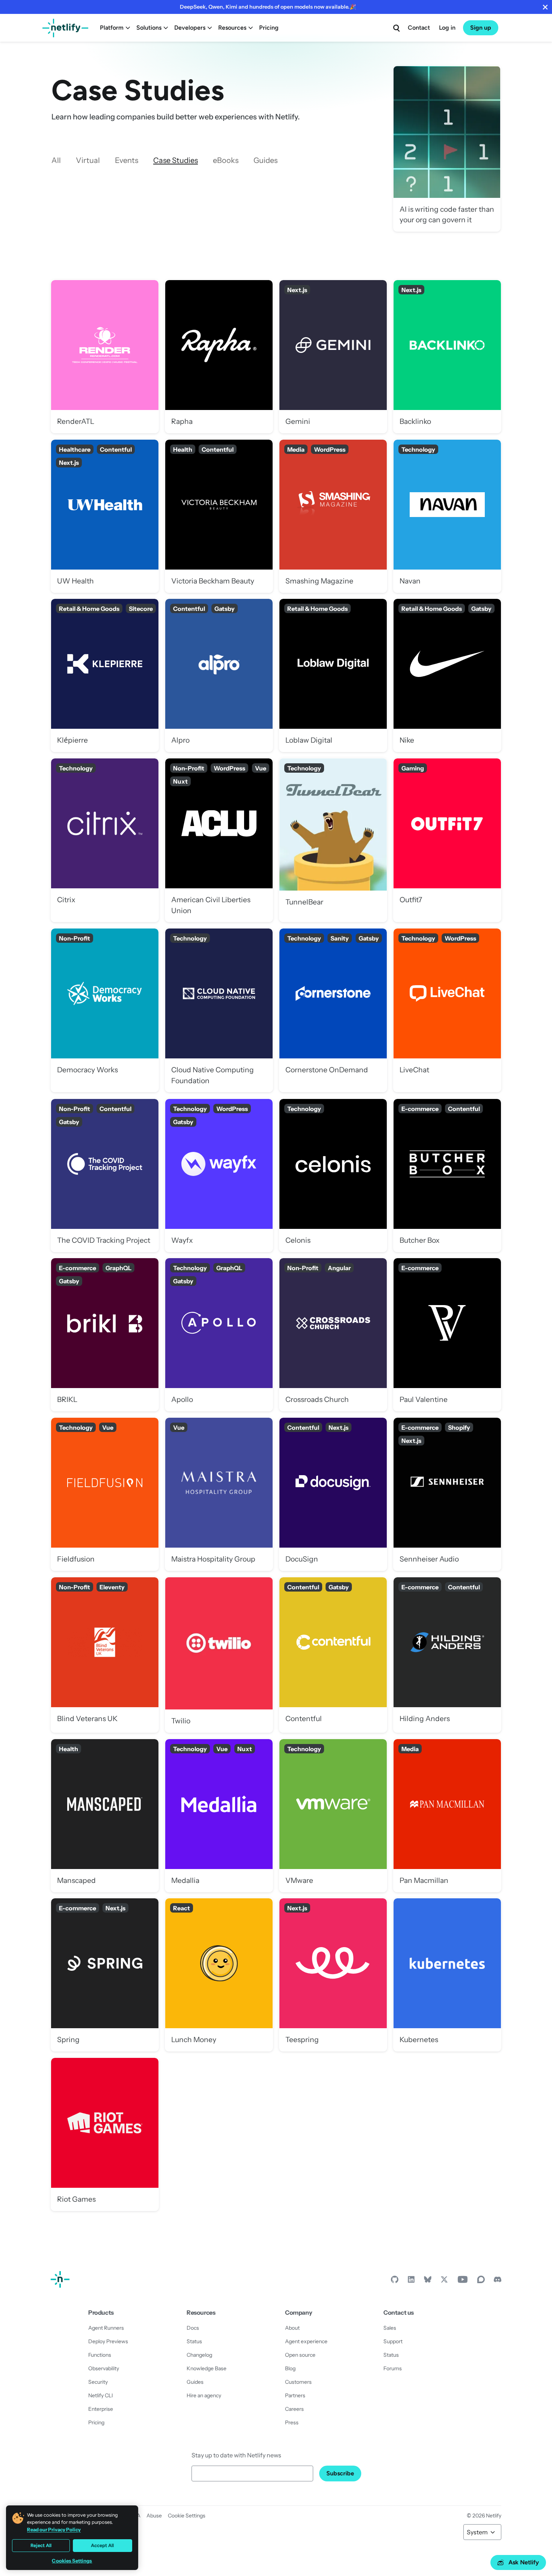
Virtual (88, 160)
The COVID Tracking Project (105, 1175)
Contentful (333, 1655)
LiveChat (447, 1010)
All (56, 160)
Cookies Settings (72, 2561)
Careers (294, 2409)
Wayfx (219, 1175)
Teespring (333, 1975)
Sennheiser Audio (447, 1494)
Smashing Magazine (333, 516)
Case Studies (176, 160)
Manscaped (105, 1816)
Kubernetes (447, 1975)
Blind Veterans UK (105, 1655)
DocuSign (333, 1494)
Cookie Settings (187, 2516)
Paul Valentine (447, 1335)
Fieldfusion (105, 1494)
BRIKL (105, 1335)
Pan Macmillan (447, 1816)
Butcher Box (447, 1175)
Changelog (199, 2355)
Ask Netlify (524, 2562)
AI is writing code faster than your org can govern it (447, 149)
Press (292, 2422)
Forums (393, 2368)
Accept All (102, 2545)
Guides (265, 160)
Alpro (219, 675)
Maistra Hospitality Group (219, 1494)
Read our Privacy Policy (54, 2529)
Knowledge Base (207, 2368)
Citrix (105, 840)
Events (127, 160)
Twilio (219, 1655)
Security (98, 2382)
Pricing (269, 28)
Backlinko (447, 356)
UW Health (105, 516)
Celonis (333, 1175)
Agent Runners (106, 2328)
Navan (447, 516)
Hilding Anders (447, 1655)
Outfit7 (447, 840)
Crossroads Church (333, 1335)
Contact (419, 28)
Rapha (219, 356)
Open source (300, 2355)
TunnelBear (333, 840)
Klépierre (105, 675)
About (292, 2328)
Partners (295, 2395)
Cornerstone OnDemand (333, 1010)
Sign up (481, 28)
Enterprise (101, 2409)
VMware (333, 1816)
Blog (290, 2368)
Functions (100, 2355)
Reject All (41, 2545)
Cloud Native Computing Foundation (219, 1010)
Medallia (219, 1816)
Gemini (333, 356)
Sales (390, 2328)
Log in (447, 28)
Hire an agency (204, 2395)
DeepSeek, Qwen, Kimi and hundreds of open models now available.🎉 (268, 7)
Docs (193, 2328)
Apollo (219, 1335)
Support (393, 2341)
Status (194, 2341)
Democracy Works (105, 1010)
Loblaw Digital (333, 675)
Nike (447, 675)
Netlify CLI (101, 2395)
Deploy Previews (108, 2341)
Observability (104, 2368)
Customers (298, 2382)
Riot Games (105, 2134)
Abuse (154, 2516)
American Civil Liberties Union (219, 840)
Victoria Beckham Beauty (219, 516)
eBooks (226, 160)
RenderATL (105, 356)
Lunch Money (219, 1975)
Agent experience (306, 2341)
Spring (105, 1975)
